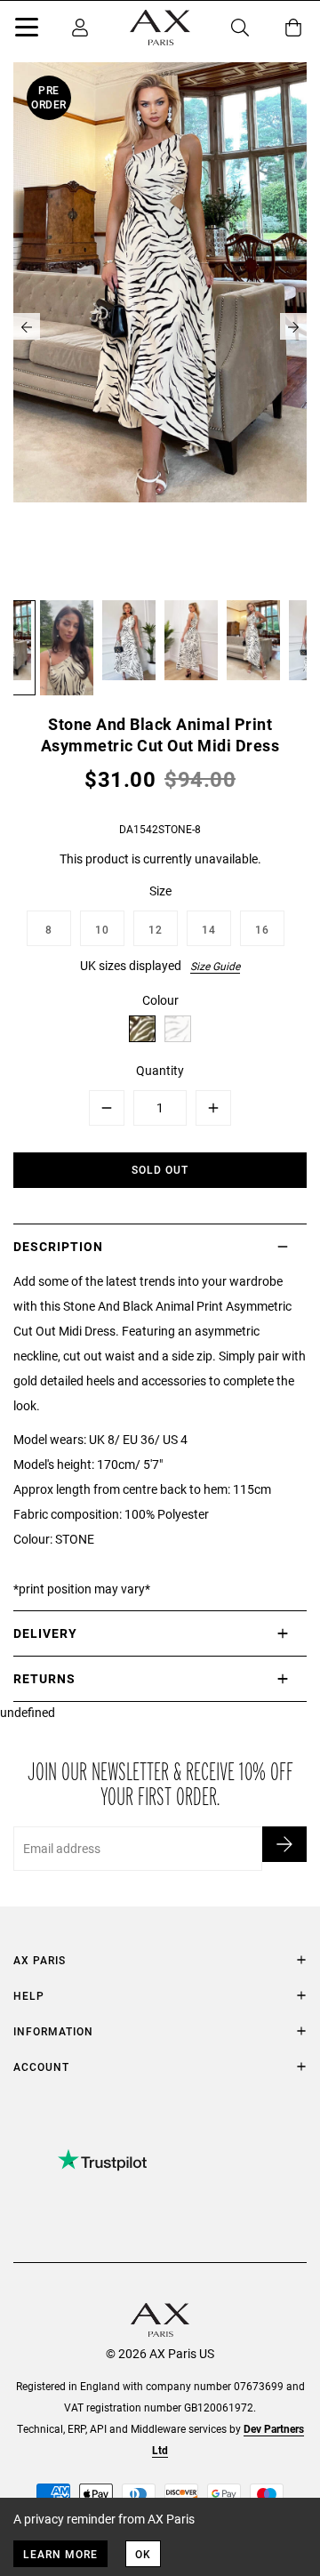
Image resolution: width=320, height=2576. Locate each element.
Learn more (60, 2554)
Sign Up (284, 1844)
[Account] (80, 28)
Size (160, 891)
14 (209, 929)
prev (27, 326)
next (293, 326)
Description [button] (58, 1246)
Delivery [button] (45, 1633)
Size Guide (215, 966)
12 (156, 929)
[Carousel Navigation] (160, 326)
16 (262, 929)
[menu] (27, 30)
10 (102, 929)
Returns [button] (44, 1678)
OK (143, 2554)
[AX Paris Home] (160, 28)
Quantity (160, 1070)
